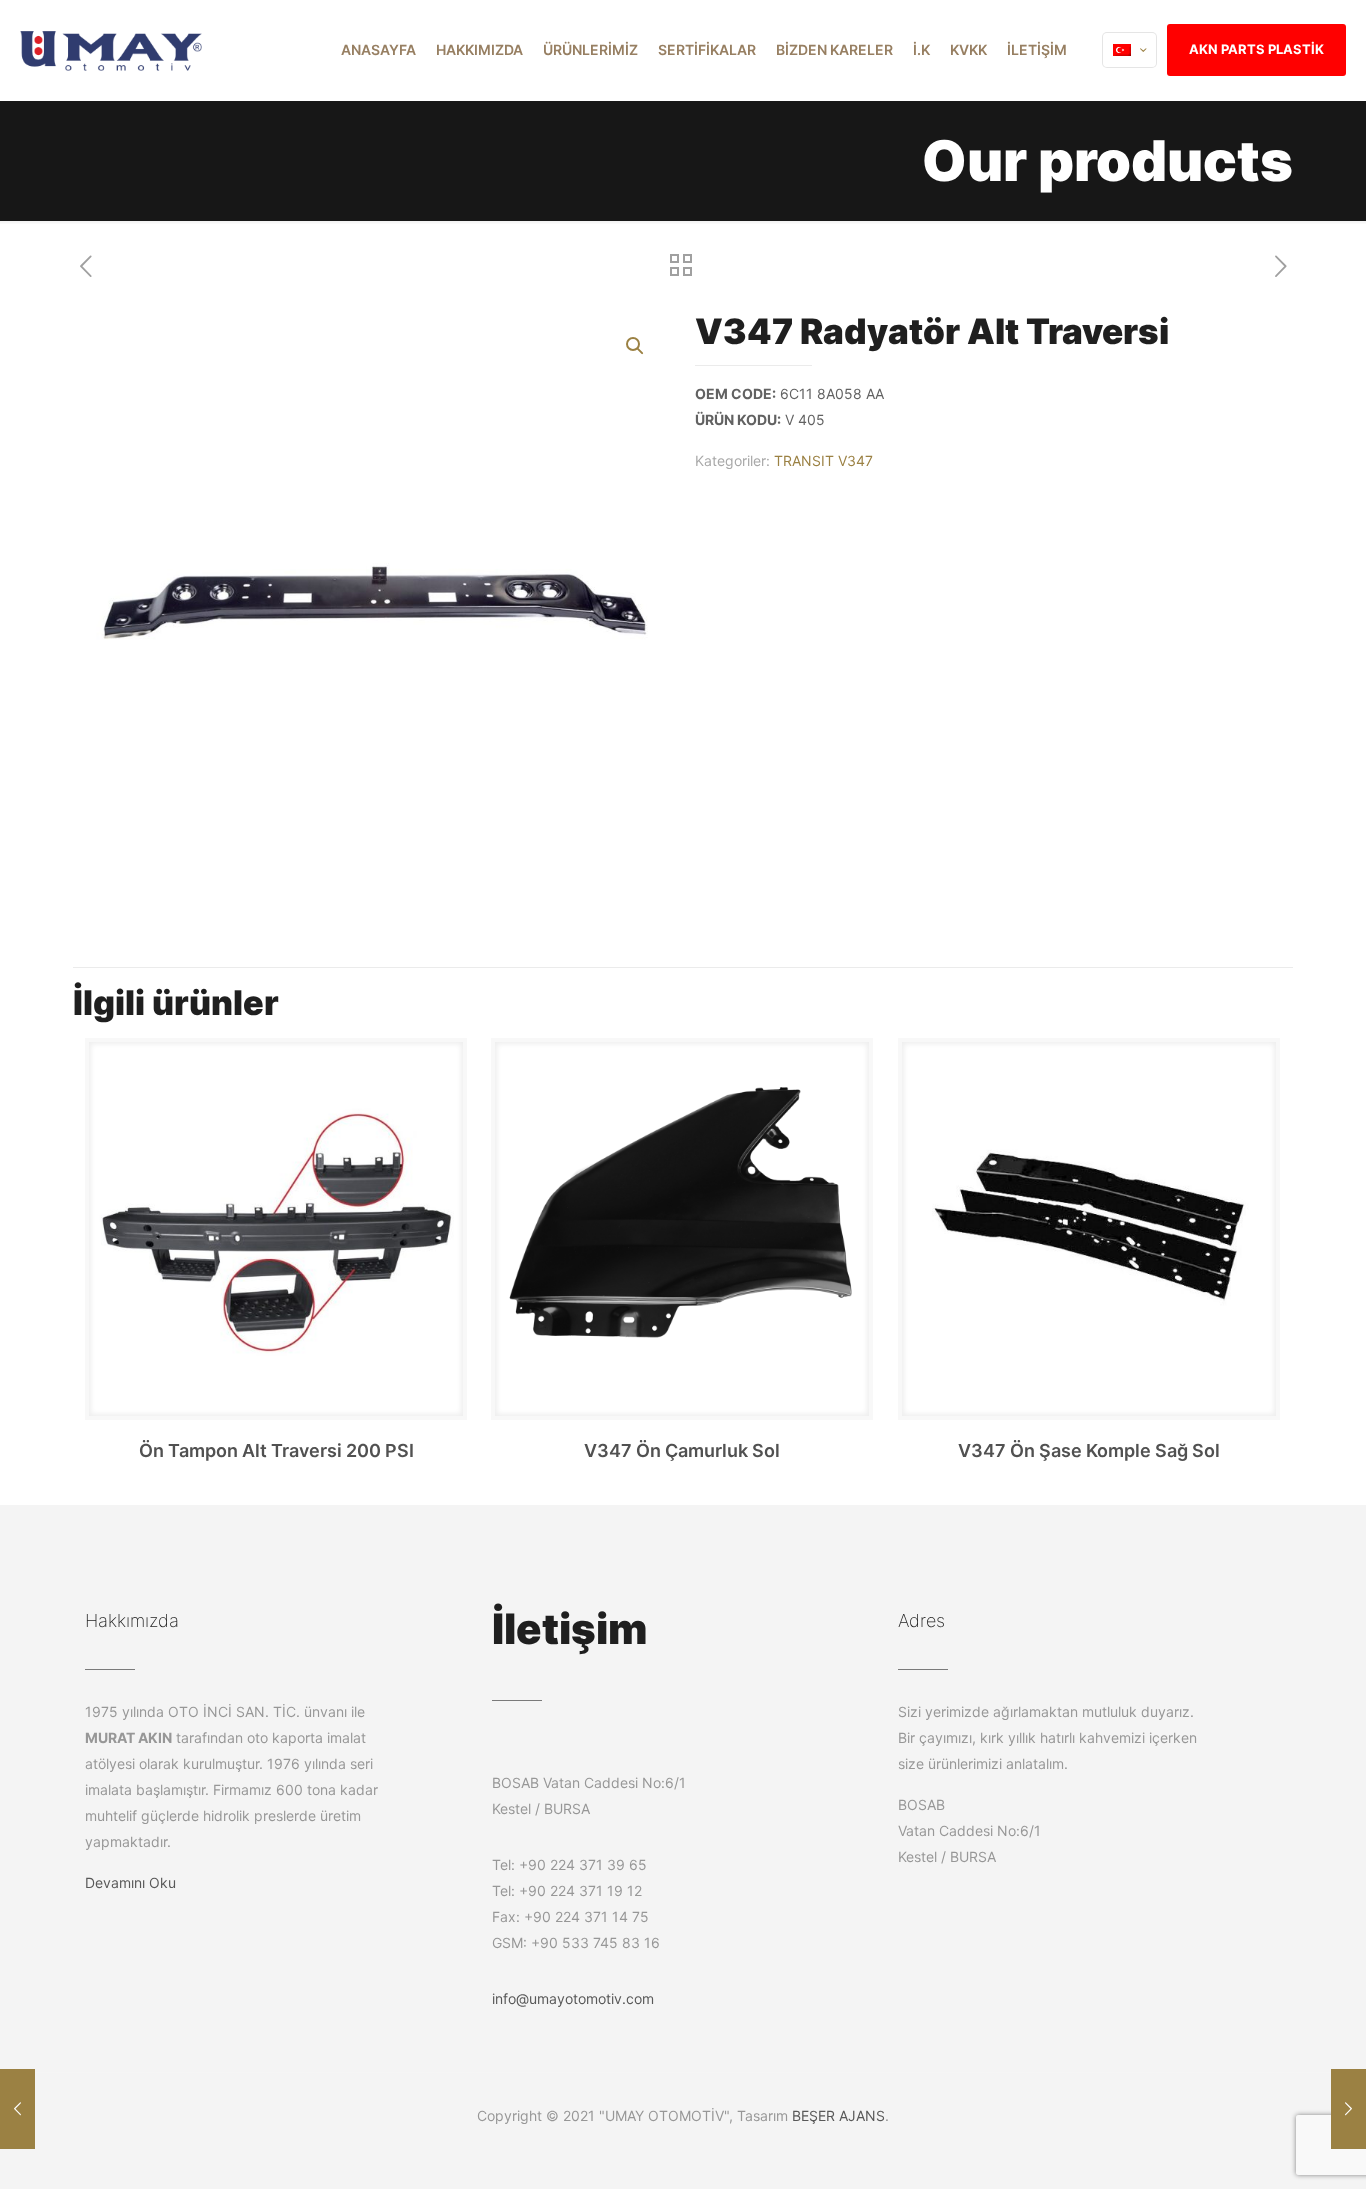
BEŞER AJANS (838, 2115)
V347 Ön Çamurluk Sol (682, 1450)
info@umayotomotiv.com (573, 1998)
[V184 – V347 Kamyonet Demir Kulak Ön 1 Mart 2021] (1348, 2109)
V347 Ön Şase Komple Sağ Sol (1089, 1450)
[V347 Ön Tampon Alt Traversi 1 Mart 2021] (17, 2109)
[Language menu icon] (1129, 50)
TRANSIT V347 (823, 460)
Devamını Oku (130, 1882)
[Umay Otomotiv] (111, 50)
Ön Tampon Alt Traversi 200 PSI (276, 1450)
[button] (636, 346)
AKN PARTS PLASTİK (1256, 49)
